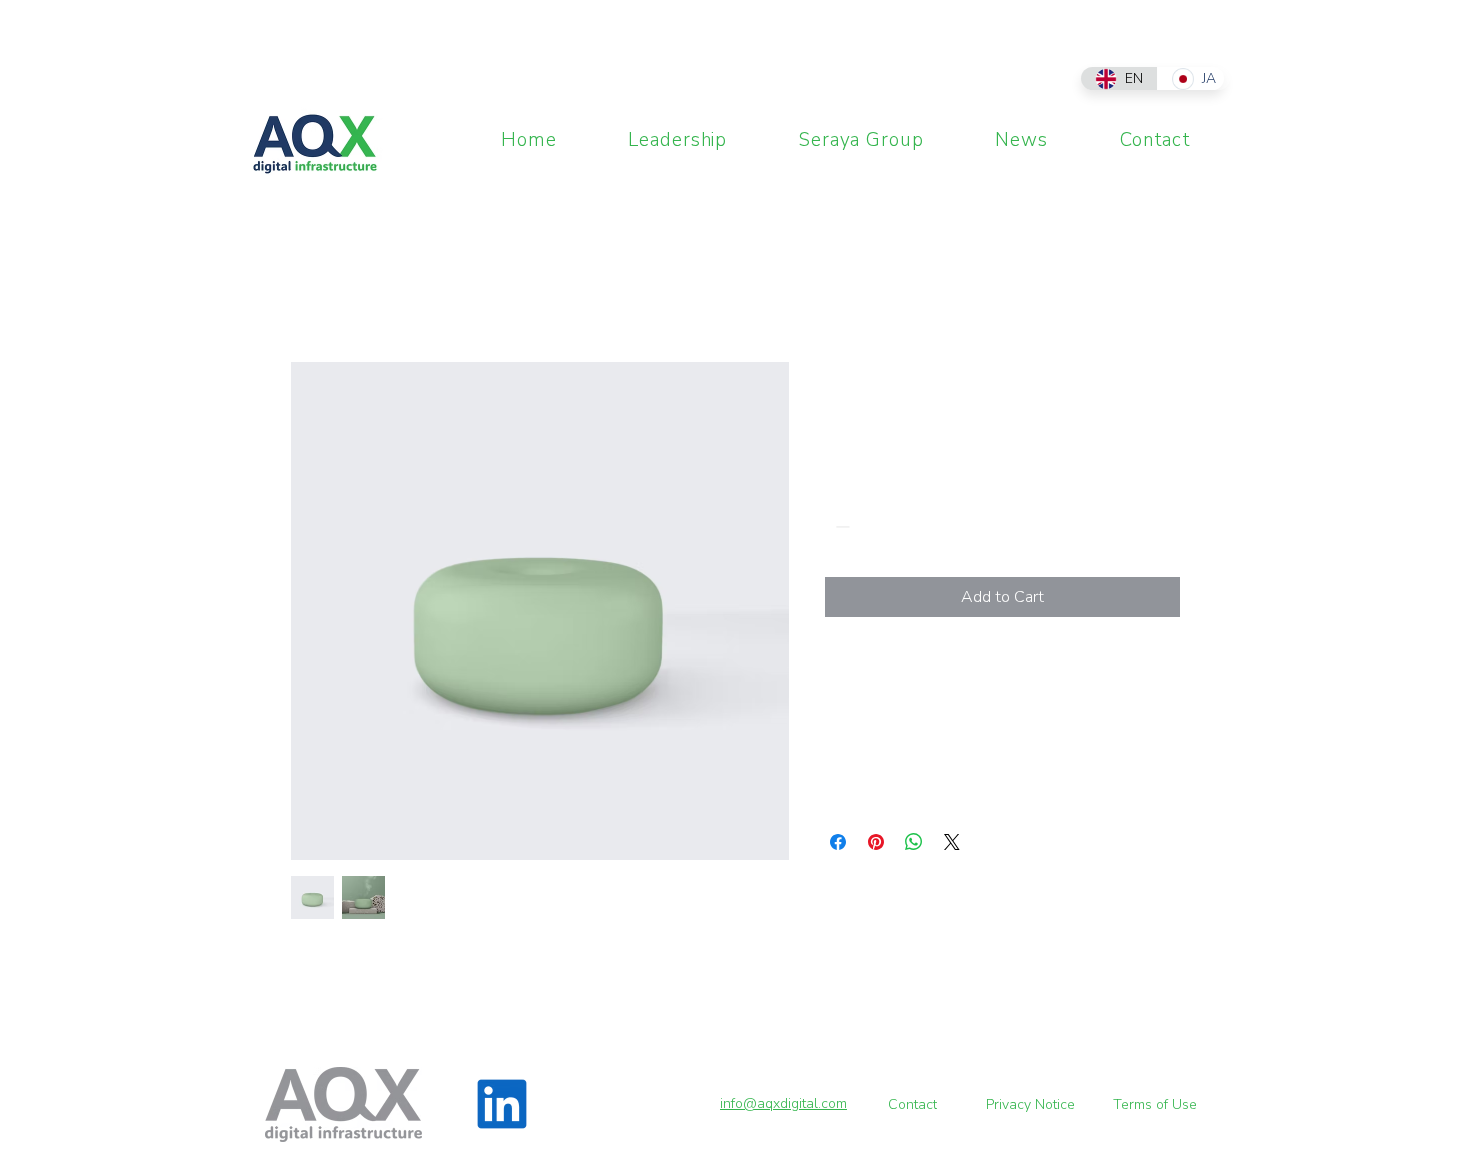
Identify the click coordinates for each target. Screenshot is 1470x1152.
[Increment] (901, 526)
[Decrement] (840, 526)
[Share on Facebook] (838, 842)
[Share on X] (952, 842)
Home (311, 289)
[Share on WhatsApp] (914, 842)
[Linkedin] (502, 1104)
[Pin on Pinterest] (876, 842)
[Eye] (314, 144)
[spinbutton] (871, 526)
